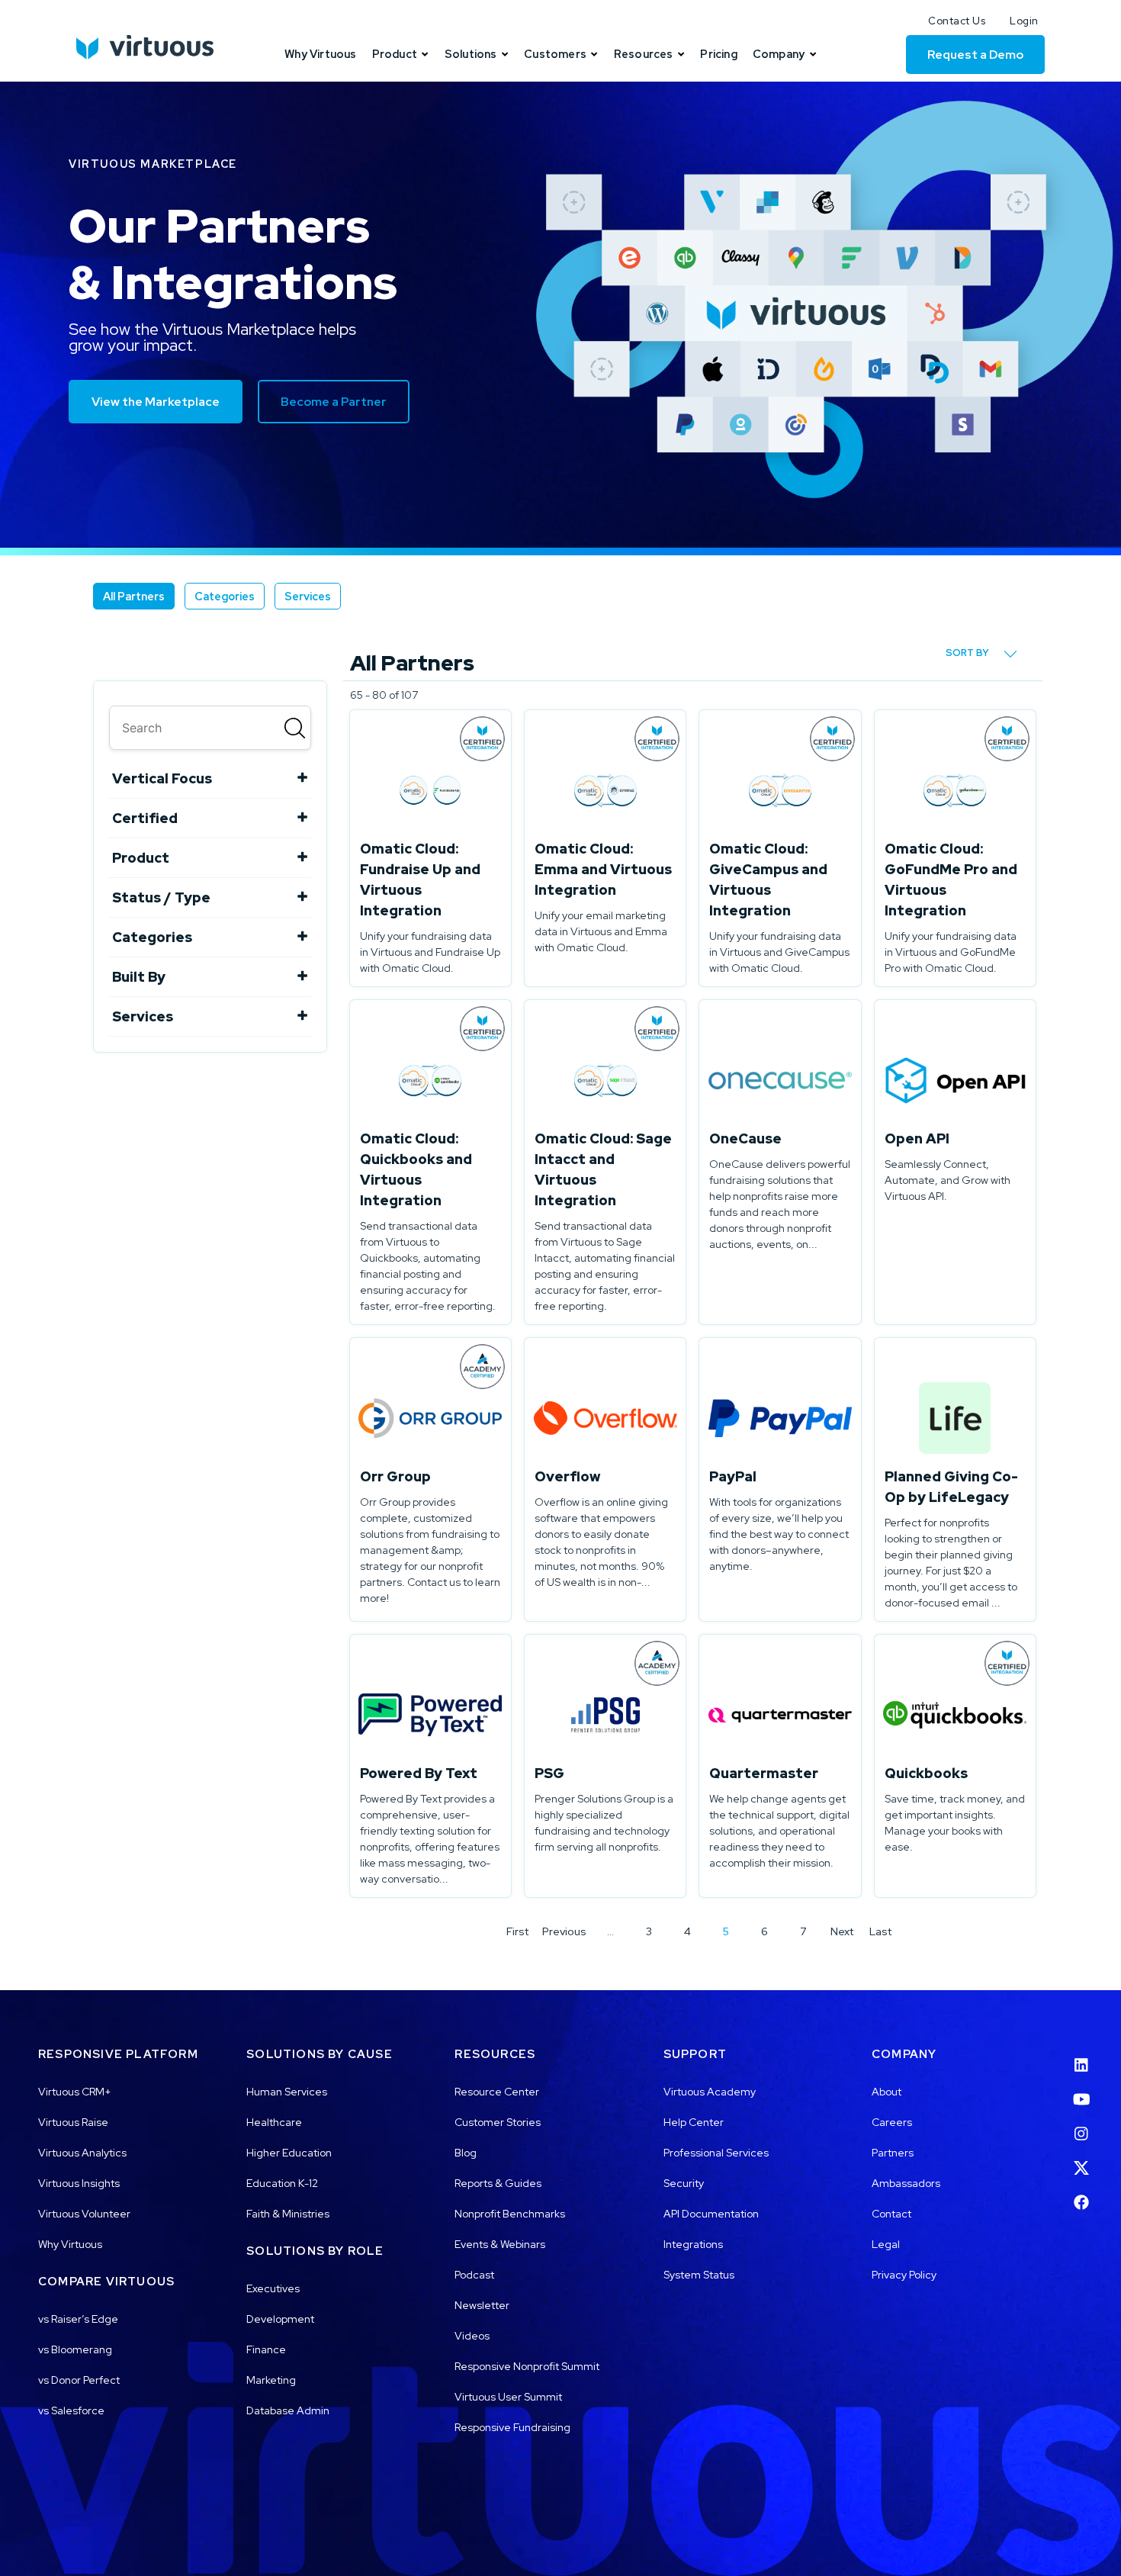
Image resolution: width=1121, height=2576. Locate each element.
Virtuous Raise (73, 2122)
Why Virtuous (70, 2244)
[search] (210, 728)
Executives (273, 2288)
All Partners (134, 596)
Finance (266, 2349)
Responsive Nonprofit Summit (527, 2366)
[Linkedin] (1081, 2055)
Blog (466, 2153)
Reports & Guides (498, 2183)
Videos (472, 2336)
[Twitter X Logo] (1081, 2158)
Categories (225, 596)
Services (308, 596)
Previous (564, 1931)
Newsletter (482, 2305)
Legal (886, 2244)
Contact (891, 2214)
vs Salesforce (71, 2410)
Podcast (474, 2275)
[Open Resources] (681, 54)
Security (684, 2183)
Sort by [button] (968, 653)
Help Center (694, 2122)
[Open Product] (425, 54)
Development (280, 2319)
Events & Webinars (500, 2244)
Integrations (693, 2244)
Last (880, 1931)
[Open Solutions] (505, 54)
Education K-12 (282, 2183)
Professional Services (716, 2153)
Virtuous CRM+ (75, 2092)
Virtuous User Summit (508, 2397)
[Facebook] (1081, 2193)
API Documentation (711, 2214)
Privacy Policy (904, 2275)
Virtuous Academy (710, 2092)
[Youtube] (1081, 2089)
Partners (893, 2153)
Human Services (287, 2092)
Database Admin (288, 2410)
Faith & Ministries (288, 2214)
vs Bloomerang (75, 2349)
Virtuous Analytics (82, 2153)
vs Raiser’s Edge (78, 2319)
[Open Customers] (594, 54)
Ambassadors (906, 2183)
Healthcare (274, 2122)
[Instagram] (1081, 2124)
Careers (892, 2122)
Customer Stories (498, 2122)
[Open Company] (813, 54)
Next (842, 1931)
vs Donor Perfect (79, 2380)
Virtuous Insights (79, 2183)
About (887, 2092)
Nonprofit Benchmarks (510, 2214)
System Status (699, 2275)
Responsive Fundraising (512, 2427)
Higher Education (289, 2153)
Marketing (271, 2380)
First (517, 1931)
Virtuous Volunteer (84, 2214)
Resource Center (497, 2092)
